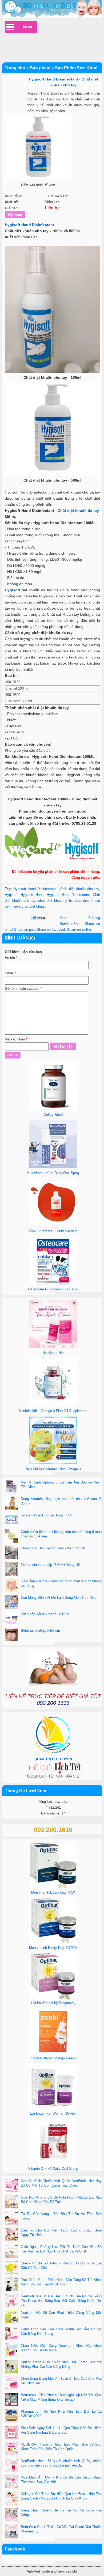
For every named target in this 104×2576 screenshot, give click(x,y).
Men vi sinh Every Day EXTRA (53, 1948)
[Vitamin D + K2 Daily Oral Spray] (53, 2165)
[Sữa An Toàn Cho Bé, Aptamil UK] (11, 1520)
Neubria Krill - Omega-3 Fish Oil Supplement (53, 1411)
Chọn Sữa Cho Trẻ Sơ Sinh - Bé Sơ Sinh (53, 1548)
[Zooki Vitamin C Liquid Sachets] (53, 1225)
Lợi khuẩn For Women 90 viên (53, 2113)
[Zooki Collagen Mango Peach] (53, 2054)
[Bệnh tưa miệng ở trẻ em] (11, 1635)
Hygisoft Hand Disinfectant (29, 225)
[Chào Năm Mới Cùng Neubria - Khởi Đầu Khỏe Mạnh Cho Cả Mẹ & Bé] (11, 2350)
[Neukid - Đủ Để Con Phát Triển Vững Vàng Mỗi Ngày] (11, 2318)
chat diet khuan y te (55, 901)
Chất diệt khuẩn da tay (78, 511)
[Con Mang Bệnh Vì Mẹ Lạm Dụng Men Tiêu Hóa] (11, 1602)
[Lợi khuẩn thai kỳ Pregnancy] (53, 1999)
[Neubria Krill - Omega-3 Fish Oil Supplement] (53, 1405)
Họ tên (11, 958)
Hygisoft (13, 590)
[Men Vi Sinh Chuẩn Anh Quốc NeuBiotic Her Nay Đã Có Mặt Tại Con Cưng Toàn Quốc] (11, 2186)
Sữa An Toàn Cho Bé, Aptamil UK (47, 1515)
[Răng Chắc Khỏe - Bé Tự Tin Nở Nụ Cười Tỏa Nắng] (11, 2515)
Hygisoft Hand (32, 895)
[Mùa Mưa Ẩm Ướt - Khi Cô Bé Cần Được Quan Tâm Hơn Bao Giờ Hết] (11, 2482)
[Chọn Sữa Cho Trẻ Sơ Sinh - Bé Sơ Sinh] (11, 1553)
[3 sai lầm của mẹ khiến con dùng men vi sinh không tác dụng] (11, 1586)
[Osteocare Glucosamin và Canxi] (53, 1283)
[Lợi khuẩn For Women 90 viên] (53, 2109)
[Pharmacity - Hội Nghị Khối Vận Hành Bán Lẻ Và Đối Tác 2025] (11, 2416)
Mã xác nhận (16, 1039)
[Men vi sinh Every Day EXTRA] (53, 1944)
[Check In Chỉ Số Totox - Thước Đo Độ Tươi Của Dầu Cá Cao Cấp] (11, 2268)
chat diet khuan (34, 906)
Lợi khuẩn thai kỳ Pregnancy (53, 2003)
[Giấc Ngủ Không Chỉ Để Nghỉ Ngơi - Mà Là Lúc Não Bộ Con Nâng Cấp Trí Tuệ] (11, 2202)
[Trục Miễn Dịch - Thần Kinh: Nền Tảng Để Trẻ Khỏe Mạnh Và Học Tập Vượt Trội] (11, 2285)
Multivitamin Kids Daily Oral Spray (53, 1173)
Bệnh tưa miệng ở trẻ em (40, 1631)
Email (10, 973)
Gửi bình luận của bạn (23, 989)
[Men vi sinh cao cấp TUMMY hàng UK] (11, 1570)
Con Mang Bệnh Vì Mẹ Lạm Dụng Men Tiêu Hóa (58, 1598)
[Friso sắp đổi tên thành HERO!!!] (11, 1619)
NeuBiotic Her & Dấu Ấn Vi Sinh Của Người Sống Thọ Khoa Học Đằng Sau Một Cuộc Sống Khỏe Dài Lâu (61, 2301)
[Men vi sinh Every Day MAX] (53, 1888)
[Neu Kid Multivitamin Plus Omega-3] (53, 1463)
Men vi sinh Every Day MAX (53, 1892)
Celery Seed (53, 1115)
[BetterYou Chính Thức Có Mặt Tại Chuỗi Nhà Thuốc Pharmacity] (11, 2532)
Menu (27, 27)
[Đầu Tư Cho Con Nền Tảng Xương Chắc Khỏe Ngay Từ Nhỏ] (11, 2235)
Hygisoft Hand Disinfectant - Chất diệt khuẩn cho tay (56, 889)
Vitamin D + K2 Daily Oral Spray (53, 2169)
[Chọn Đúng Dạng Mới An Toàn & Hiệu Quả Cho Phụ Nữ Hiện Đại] (11, 2383)
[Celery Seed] (53, 1109)
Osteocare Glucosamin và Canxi (53, 1289)
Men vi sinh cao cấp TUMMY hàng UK (51, 1565)
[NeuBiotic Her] (53, 1347)
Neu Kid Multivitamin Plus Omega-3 (53, 1469)
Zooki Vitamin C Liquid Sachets (53, 1231)
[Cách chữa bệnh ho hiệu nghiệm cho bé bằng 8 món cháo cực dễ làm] (11, 1537)
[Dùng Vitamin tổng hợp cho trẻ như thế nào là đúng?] (11, 1504)
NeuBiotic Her (53, 1353)
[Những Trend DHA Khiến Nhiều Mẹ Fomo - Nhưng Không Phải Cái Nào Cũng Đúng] (11, 2367)
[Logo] (52, 9)
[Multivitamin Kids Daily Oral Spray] (53, 1167)
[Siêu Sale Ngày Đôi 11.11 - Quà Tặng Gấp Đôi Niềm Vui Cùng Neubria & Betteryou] (11, 2433)
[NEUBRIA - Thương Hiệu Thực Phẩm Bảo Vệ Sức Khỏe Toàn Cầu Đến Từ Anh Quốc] (11, 2449)
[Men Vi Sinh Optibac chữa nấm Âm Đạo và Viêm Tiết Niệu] (11, 1487)
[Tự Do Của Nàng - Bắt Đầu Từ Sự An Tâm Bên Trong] (11, 2219)
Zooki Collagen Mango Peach (53, 2058)
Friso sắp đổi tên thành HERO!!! (46, 1614)
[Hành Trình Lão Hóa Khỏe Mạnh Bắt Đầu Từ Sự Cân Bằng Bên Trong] (11, 2334)
